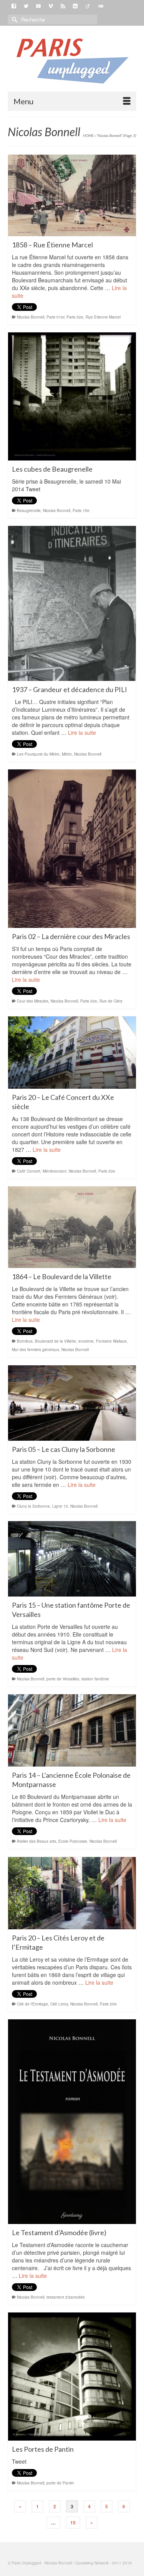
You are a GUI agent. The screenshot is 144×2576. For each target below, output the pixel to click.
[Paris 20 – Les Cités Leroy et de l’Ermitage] (72, 1893)
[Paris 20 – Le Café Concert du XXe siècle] (72, 1053)
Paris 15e (81, 511)
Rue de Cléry (111, 1001)
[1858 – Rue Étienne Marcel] (72, 195)
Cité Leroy (59, 2004)
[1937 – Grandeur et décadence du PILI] (72, 603)
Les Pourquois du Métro (38, 754)
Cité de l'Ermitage (32, 2004)
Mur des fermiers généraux (36, 1350)
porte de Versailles (63, 1679)
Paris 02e (75, 317)
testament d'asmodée (66, 2297)
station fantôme (95, 1679)
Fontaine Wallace (111, 1341)
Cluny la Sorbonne (33, 1506)
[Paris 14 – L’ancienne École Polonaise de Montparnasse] (72, 1730)
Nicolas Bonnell (31, 317)
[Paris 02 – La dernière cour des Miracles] (72, 849)
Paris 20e (107, 1171)
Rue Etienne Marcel (103, 317)
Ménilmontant (55, 1171)
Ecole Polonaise (73, 1841)
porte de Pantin (60, 2483)
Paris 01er (55, 317)
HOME (88, 135)
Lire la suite (82, 732)
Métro (67, 754)
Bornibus (25, 1341)
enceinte (86, 1341)
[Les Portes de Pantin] (72, 2377)
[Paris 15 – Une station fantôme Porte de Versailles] (72, 1559)
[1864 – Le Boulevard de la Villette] (72, 1227)
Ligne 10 (60, 1506)
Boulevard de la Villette (55, 1341)
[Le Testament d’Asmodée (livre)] (72, 2122)
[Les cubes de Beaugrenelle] (72, 396)
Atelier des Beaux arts (36, 1841)
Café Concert (29, 1171)
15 (73, 2523)
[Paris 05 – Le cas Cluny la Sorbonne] (72, 1403)
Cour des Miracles (33, 1001)
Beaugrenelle (29, 511)
